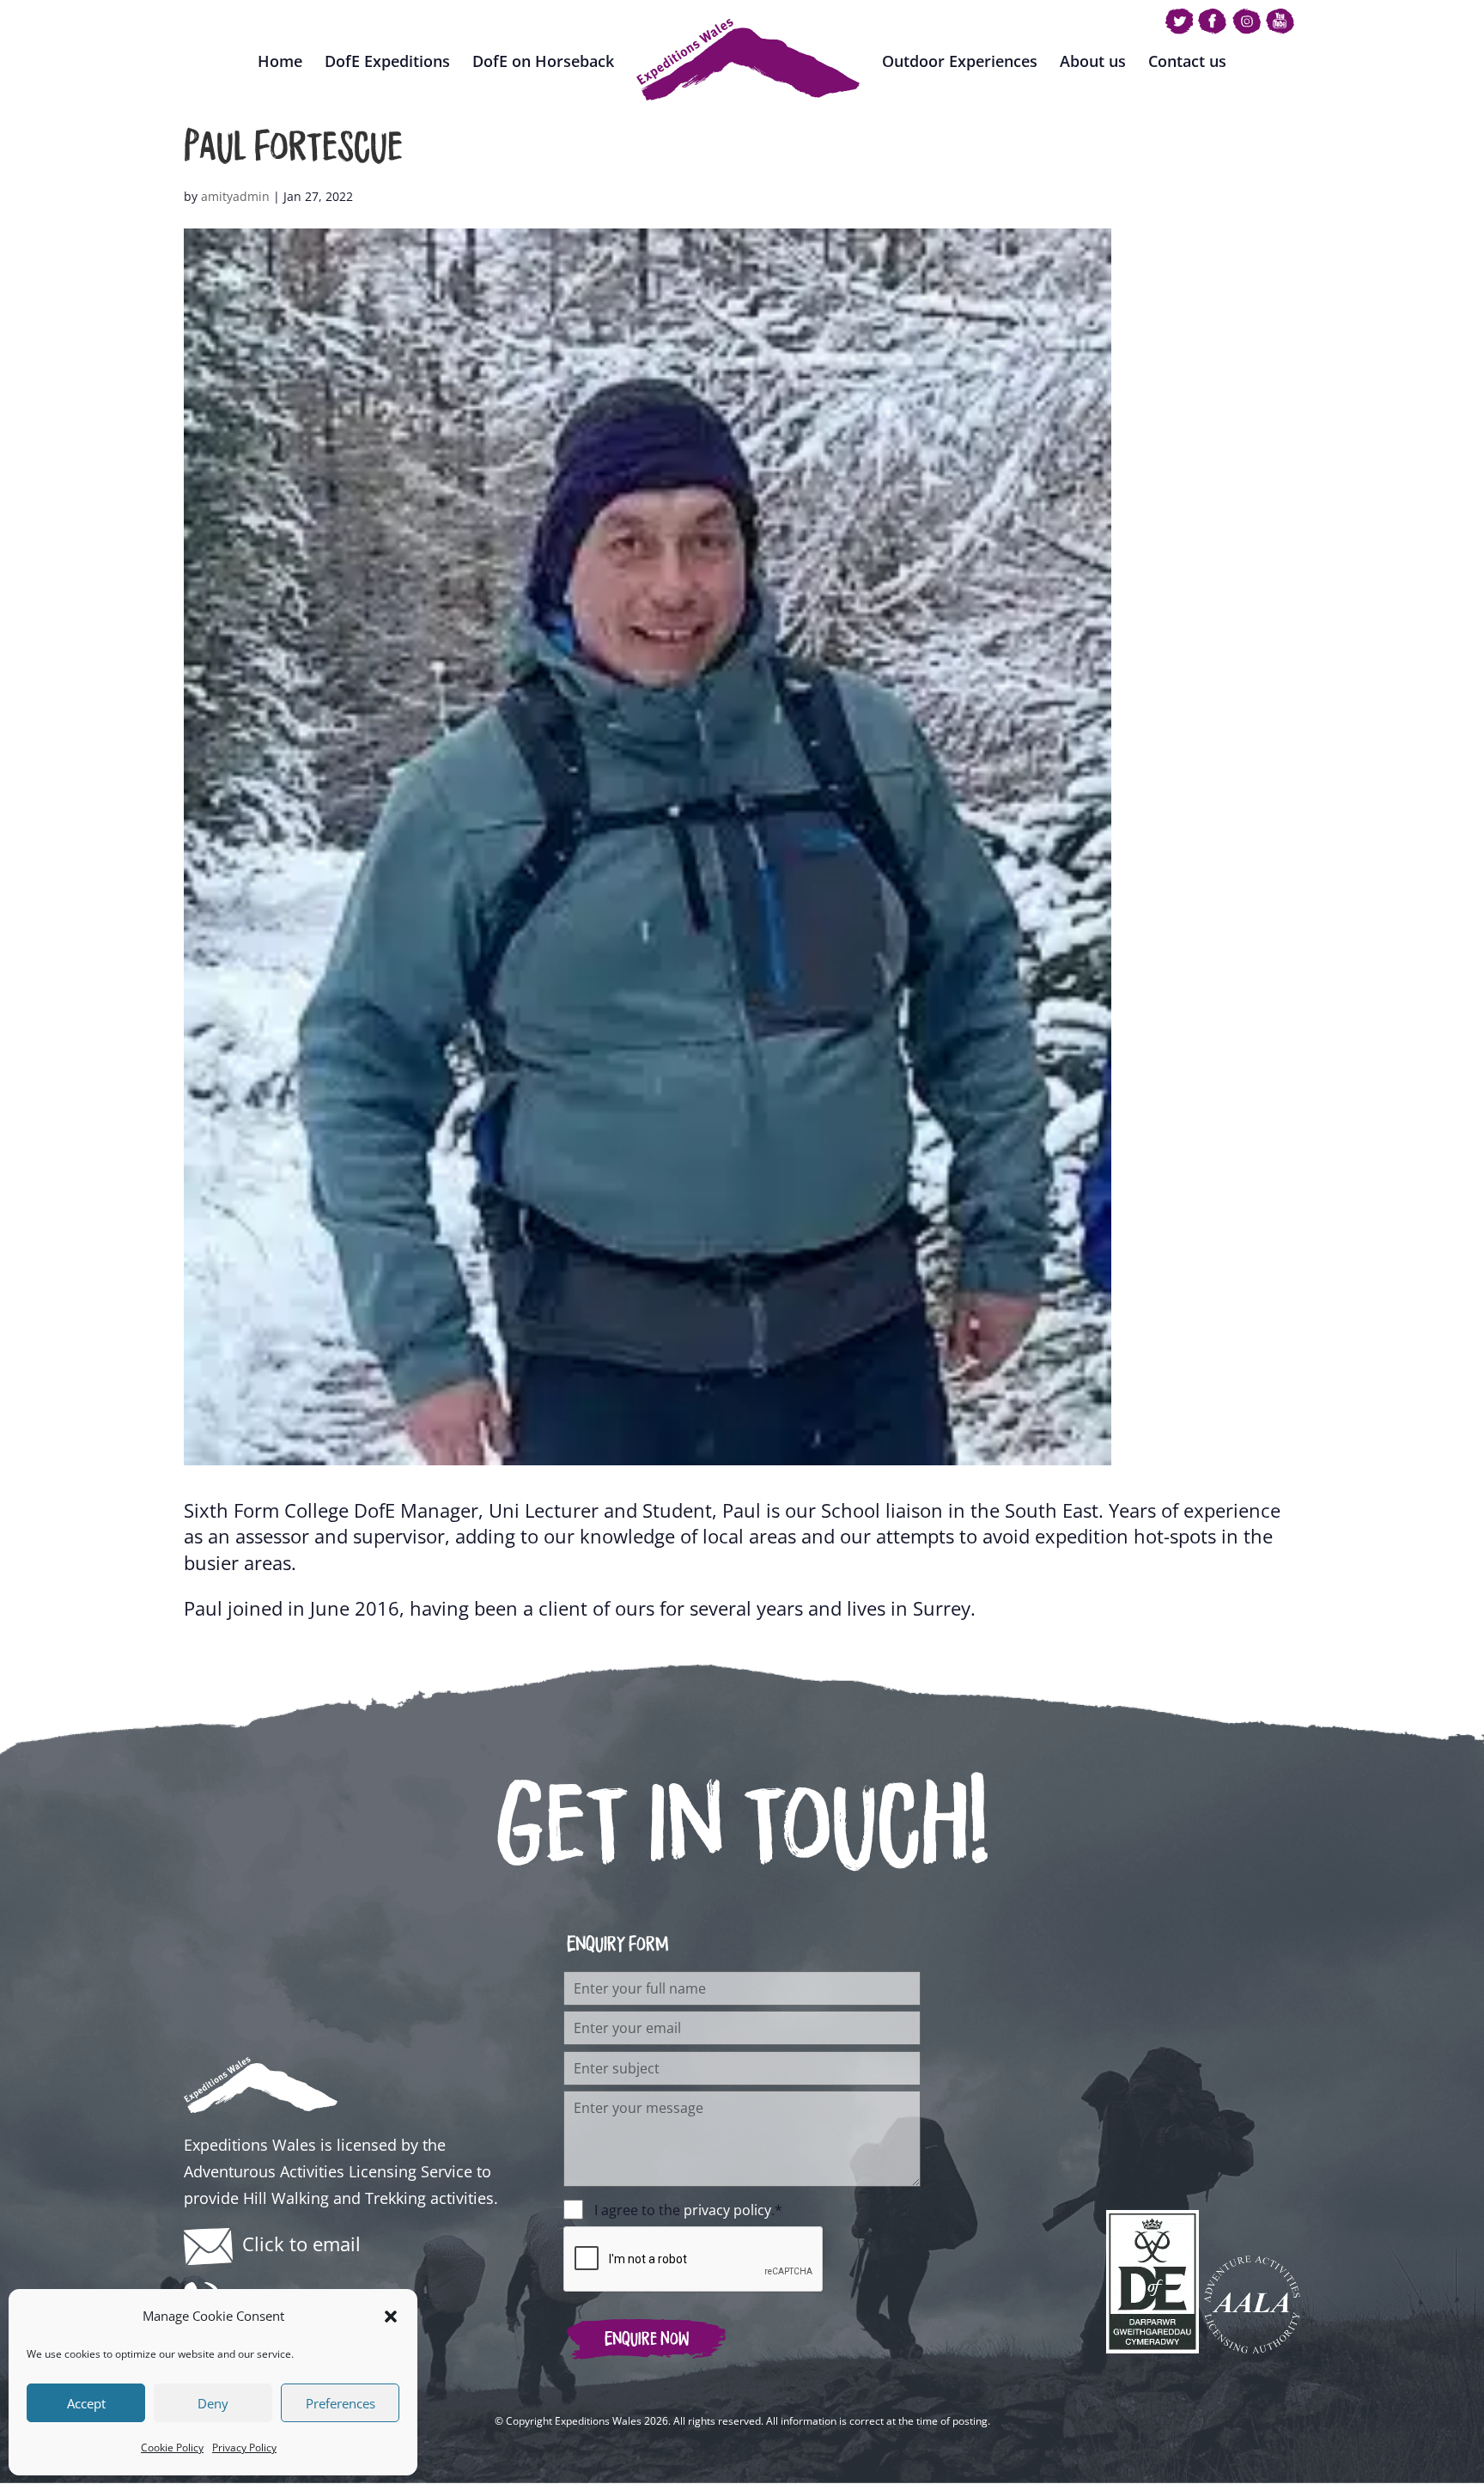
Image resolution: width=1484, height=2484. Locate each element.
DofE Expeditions (387, 61)
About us (1093, 61)
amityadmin (235, 196)
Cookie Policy (172, 2447)
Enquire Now (647, 2339)
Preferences (341, 2403)
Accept (86, 2403)
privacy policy (727, 2210)
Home (280, 61)
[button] (391, 2317)
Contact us (1187, 61)
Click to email (301, 2244)
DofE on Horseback (543, 61)
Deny (213, 2403)
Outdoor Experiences (960, 61)
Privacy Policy (244, 2447)
